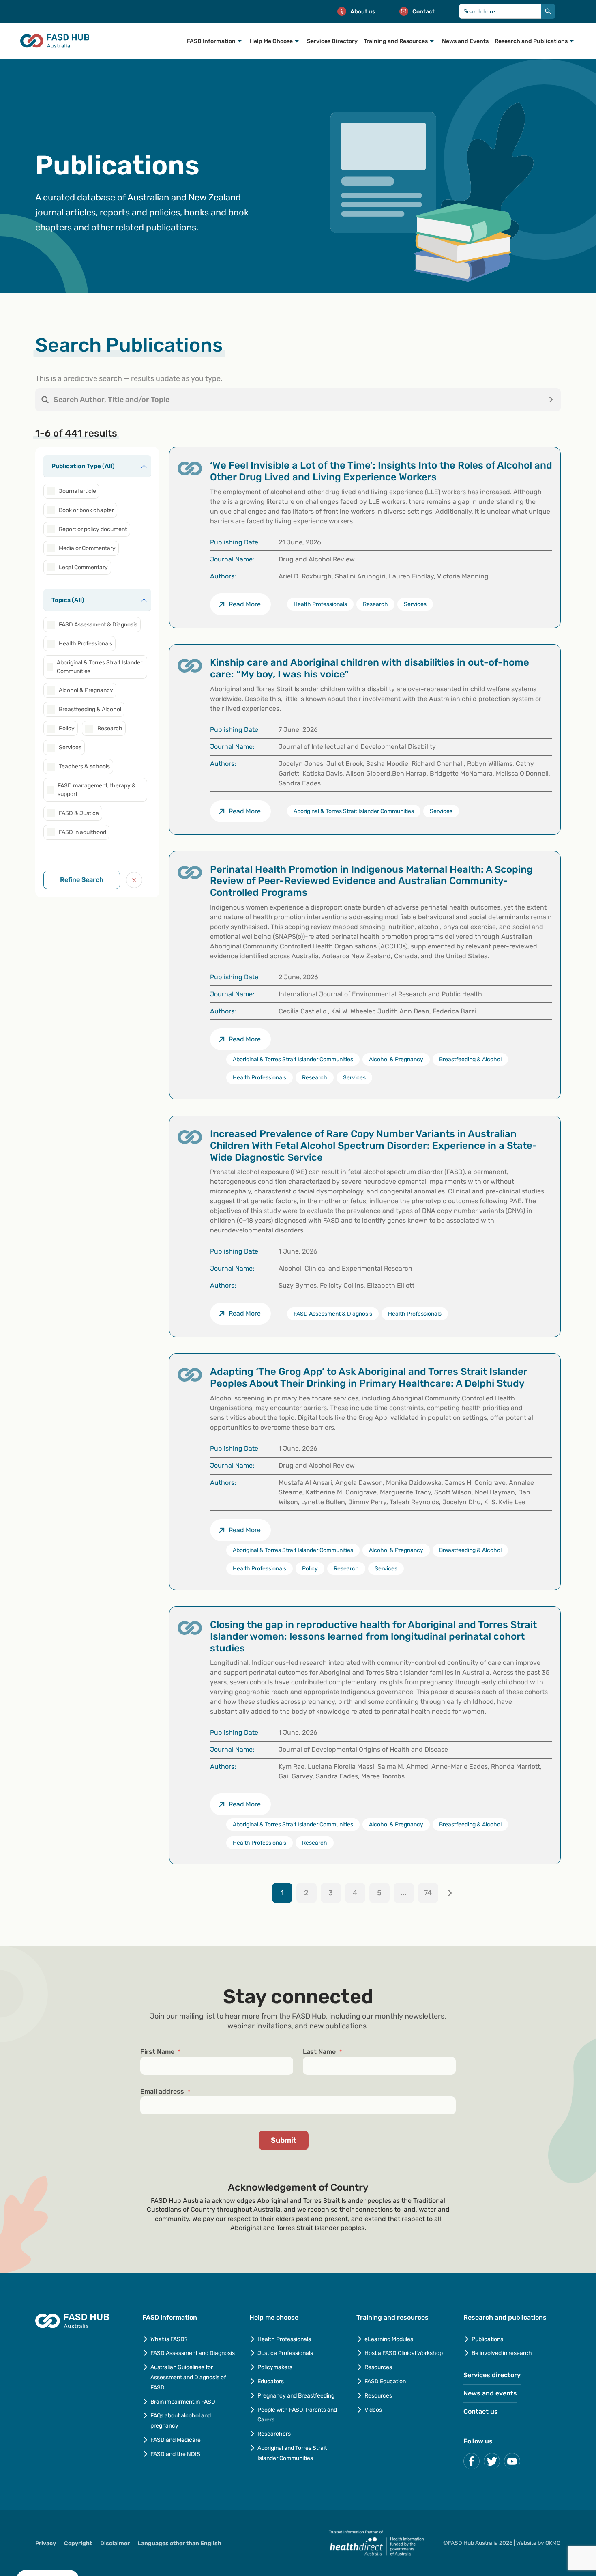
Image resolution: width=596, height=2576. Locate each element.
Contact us (481, 2412)
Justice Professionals (286, 2353)
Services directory (492, 2375)
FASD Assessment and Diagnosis (193, 2353)
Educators (271, 2381)
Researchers (274, 2434)
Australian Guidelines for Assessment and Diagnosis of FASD (188, 2377)
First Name (160, 2052)
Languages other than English (180, 2543)
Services (441, 811)
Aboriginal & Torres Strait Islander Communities (354, 811)
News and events (490, 2393)
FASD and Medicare (176, 2440)
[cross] (134, 880)
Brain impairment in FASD (183, 2402)
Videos (373, 2410)
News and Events (465, 41)
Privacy (46, 2543)
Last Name (322, 2052)
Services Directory (332, 41)
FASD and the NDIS (175, 2454)
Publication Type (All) (83, 466)
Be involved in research (502, 2353)
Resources (378, 2367)
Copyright (78, 2543)
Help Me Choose (271, 41)
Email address (165, 2092)
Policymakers (275, 2367)
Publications (487, 2339)
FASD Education (385, 2381)
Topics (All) (68, 600)
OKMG (553, 2543)
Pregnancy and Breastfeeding (296, 2396)
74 (428, 1893)
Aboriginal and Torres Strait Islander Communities (292, 2453)
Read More (245, 811)
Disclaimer (115, 2543)
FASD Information (211, 41)
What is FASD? (169, 2339)
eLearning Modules (389, 2339)
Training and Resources (396, 41)
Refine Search (82, 880)
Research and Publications (531, 41)
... (404, 1893)
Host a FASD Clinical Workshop (404, 2353)
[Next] (450, 1893)
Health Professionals (284, 2339)
